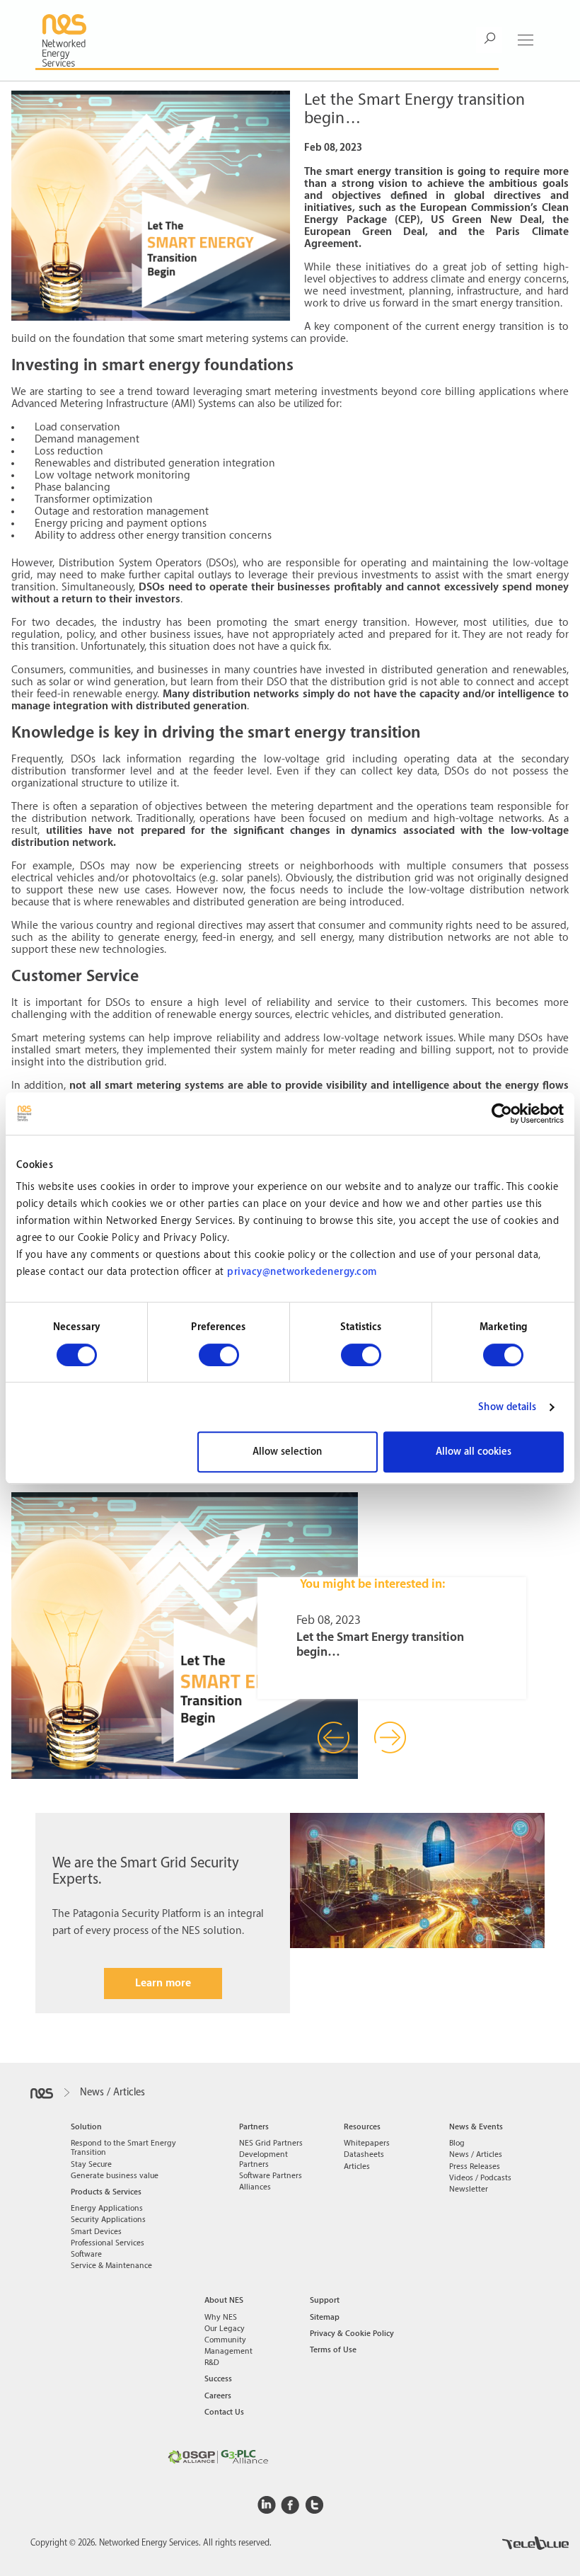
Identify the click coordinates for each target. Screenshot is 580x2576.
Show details (507, 1407)
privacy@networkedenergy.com (302, 1272)
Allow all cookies (474, 1452)
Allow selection (287, 1452)
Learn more (163, 1983)
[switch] (219, 1355)
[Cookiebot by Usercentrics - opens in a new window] (502, 1114)
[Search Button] (489, 40)
